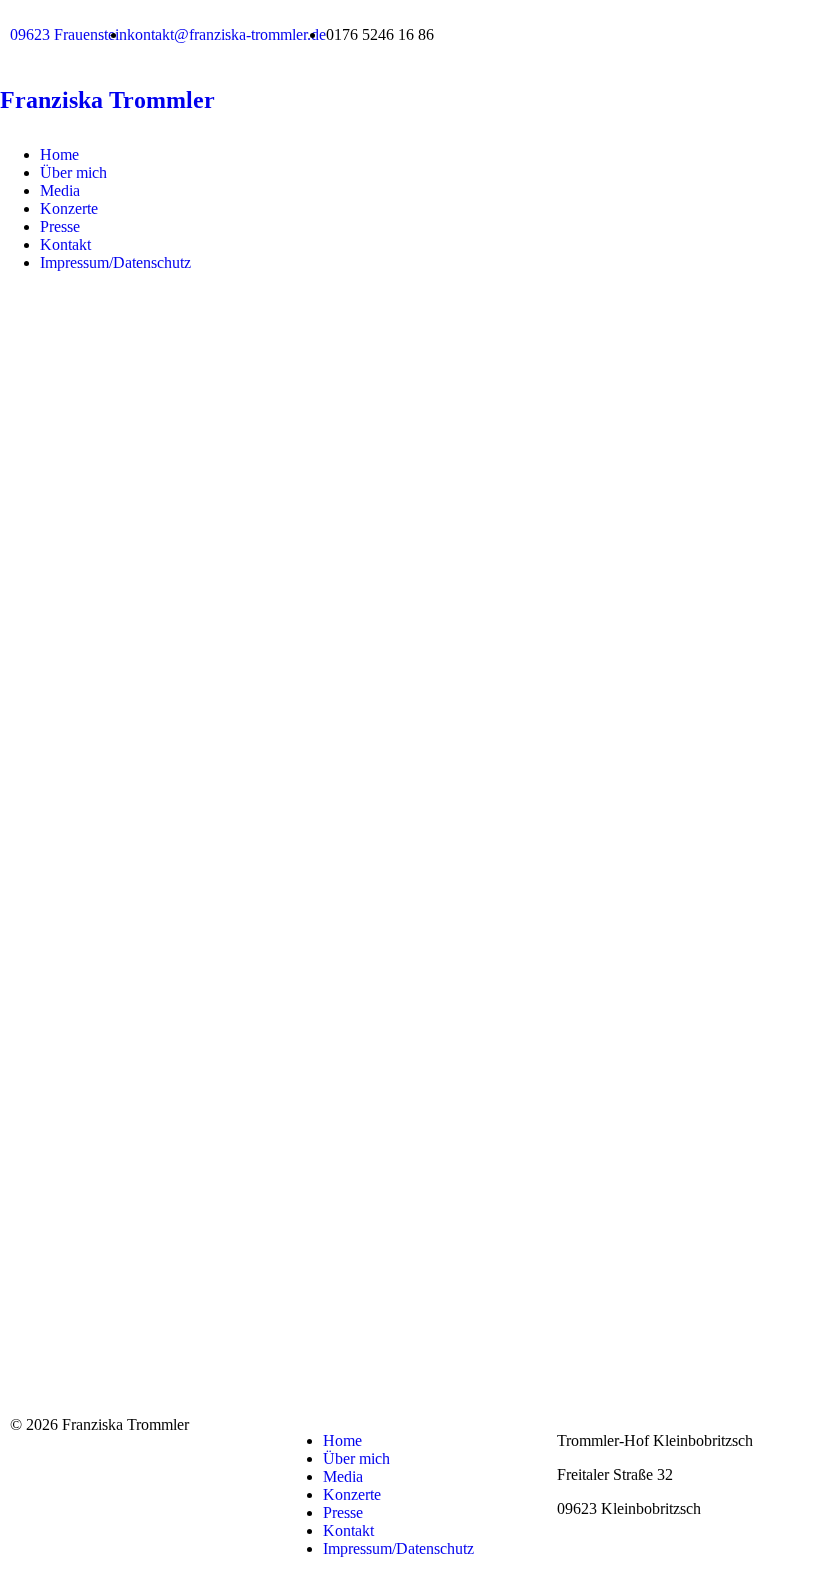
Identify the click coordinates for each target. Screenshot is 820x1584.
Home (59, 154)
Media (60, 190)
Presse (60, 226)
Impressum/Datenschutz (115, 262)
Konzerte (69, 208)
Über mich (73, 172)
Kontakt (65, 244)
